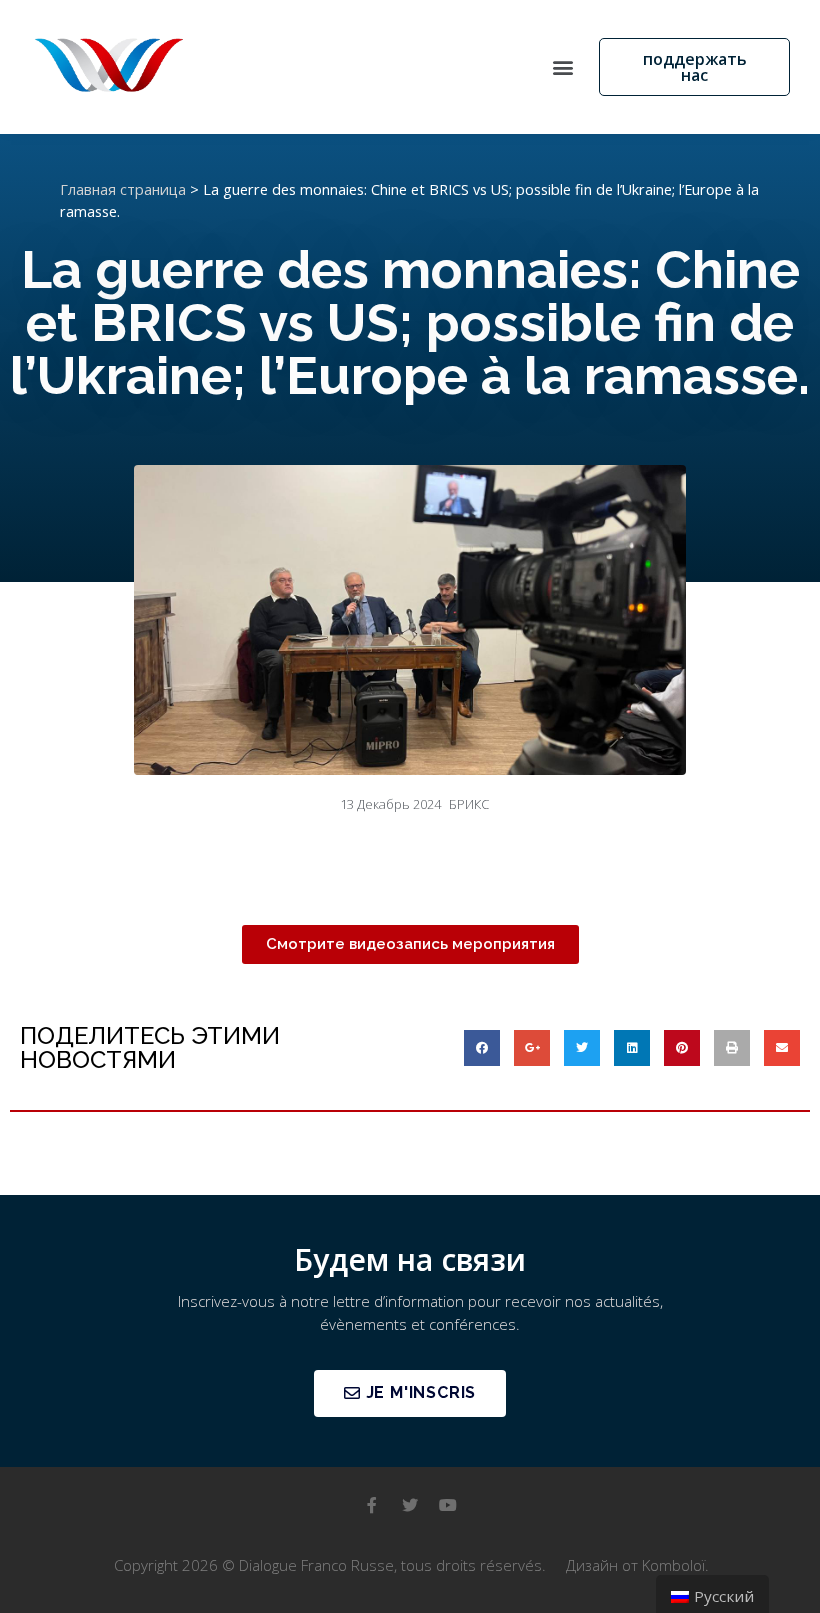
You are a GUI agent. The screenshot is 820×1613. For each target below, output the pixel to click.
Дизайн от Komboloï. (637, 1565)
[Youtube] (448, 1505)
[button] (562, 67)
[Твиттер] (410, 1505)
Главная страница (123, 189)
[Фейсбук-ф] (372, 1505)
